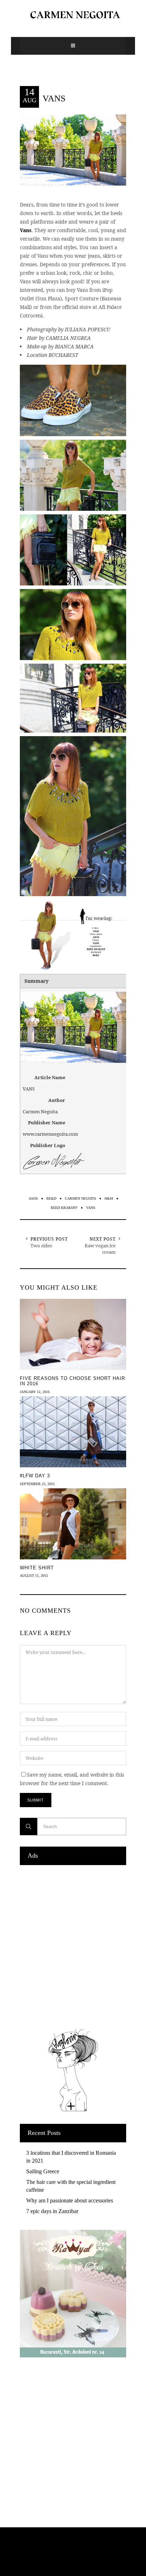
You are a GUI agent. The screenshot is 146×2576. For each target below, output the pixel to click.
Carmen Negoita (80, 1198)
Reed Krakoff (64, 1208)
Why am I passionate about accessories (70, 2200)
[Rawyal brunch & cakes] (73, 2355)
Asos (33, 1198)
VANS (54, 98)
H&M (109, 1198)
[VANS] (73, 149)
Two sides (41, 1246)
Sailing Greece (43, 2171)
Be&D (51, 1198)
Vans (26, 230)
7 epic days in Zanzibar (52, 2211)
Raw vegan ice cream (100, 1249)
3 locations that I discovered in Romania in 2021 (71, 2157)
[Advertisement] (73, 1945)
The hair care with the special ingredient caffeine (71, 2186)
